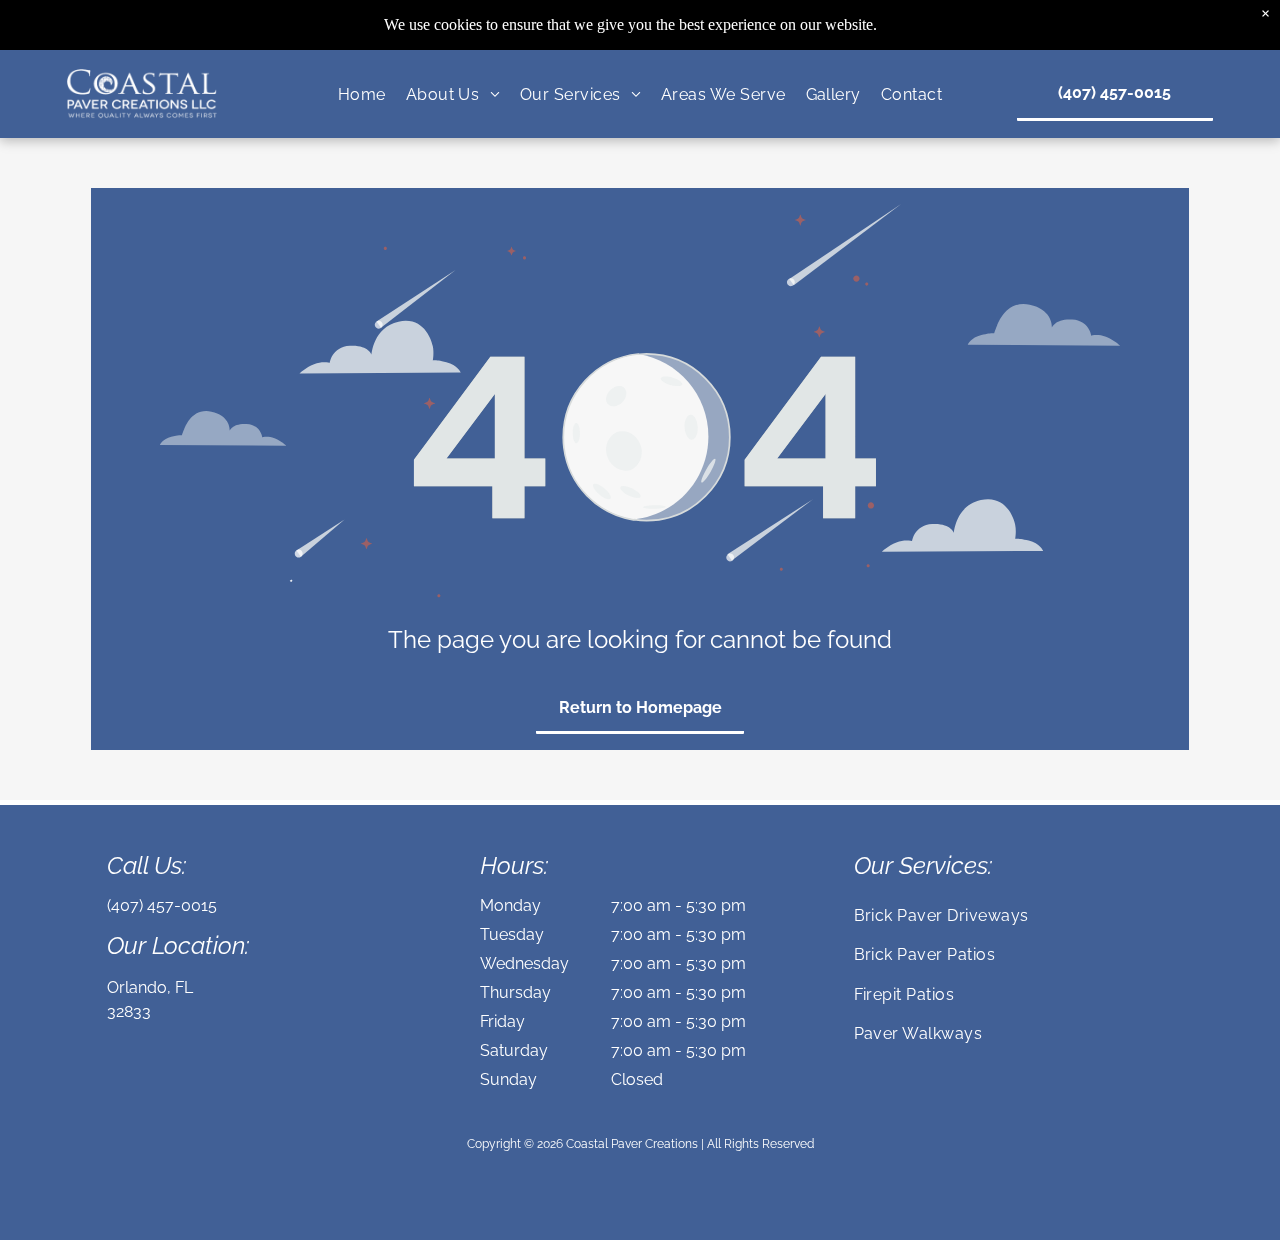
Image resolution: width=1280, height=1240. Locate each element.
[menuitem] (362, 93)
